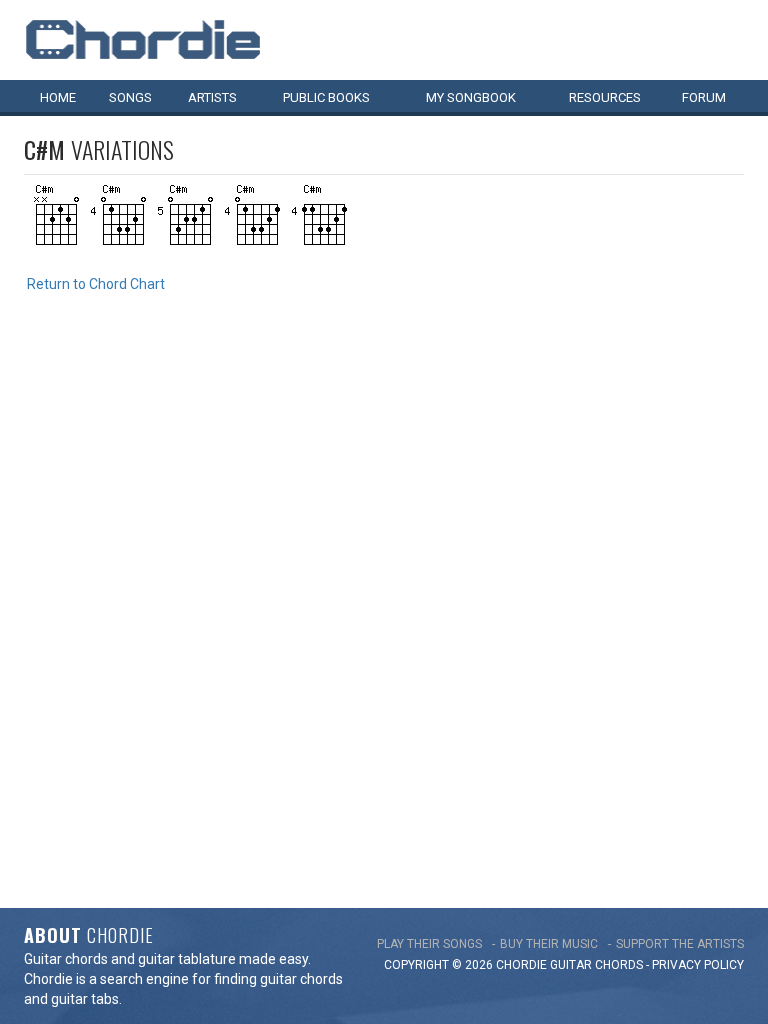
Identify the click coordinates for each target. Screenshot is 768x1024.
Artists (212, 97)
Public (326, 97)
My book (471, 97)
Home (58, 97)
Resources (605, 97)
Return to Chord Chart (96, 284)
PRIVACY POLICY (698, 965)
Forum (704, 97)
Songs (130, 97)
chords (619, 965)
